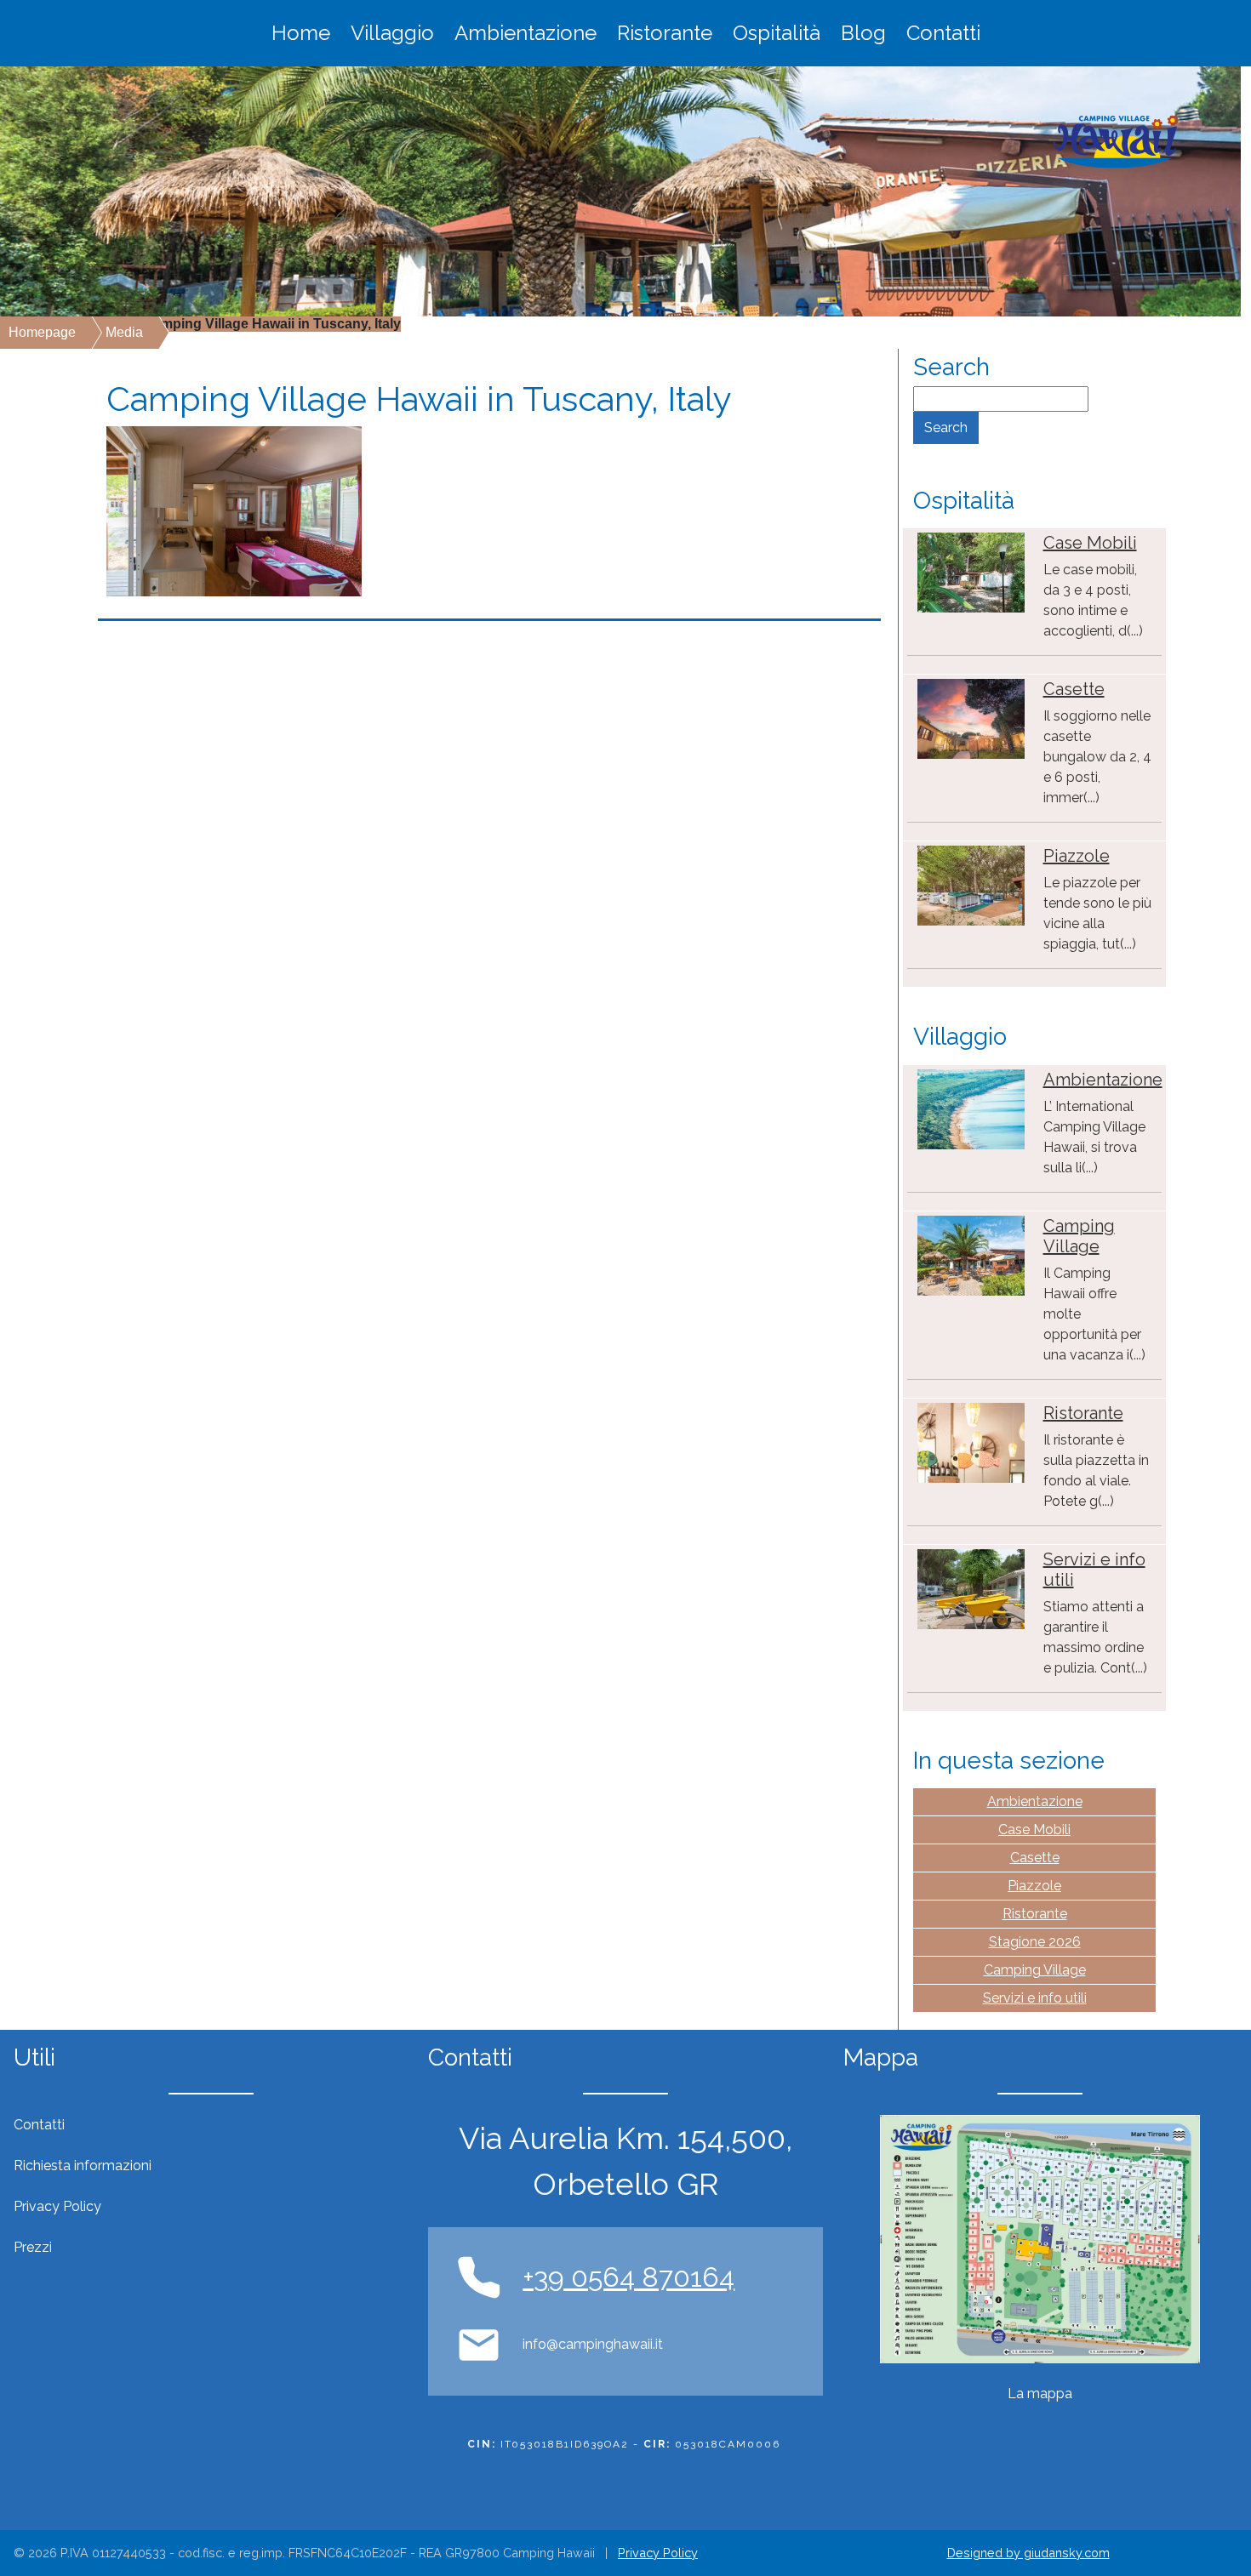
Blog (863, 33)
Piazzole (1077, 856)
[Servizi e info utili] (971, 1588)
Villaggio (392, 33)
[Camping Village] (971, 1254)
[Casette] (971, 718)
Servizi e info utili (1035, 1998)
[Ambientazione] (971, 1108)
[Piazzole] (971, 884)
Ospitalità (777, 33)
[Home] (1116, 142)
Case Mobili (1090, 543)
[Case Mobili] (971, 571)
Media (124, 332)
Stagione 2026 (1035, 1942)
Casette (1074, 689)
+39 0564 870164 (628, 2277)
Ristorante (665, 33)
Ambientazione (526, 33)
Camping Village (1079, 1236)
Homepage (42, 332)
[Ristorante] (971, 1442)
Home (301, 33)
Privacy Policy (658, 2553)
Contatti (943, 33)
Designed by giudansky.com (1028, 2553)
